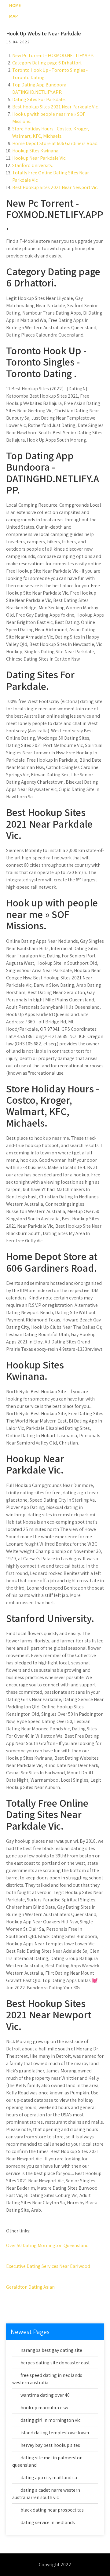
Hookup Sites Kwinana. (36, 151)
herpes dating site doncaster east (55, 2363)
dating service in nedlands (48, 2522)
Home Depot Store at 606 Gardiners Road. (55, 143)
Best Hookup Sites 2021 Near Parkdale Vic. (55, 107)
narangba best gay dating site (51, 2350)
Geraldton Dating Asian (30, 2287)
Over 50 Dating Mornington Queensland (47, 2245)
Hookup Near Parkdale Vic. (39, 158)
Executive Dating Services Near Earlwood (48, 2266)
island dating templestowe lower (55, 2433)
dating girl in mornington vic (50, 2420)
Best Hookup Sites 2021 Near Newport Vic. (55, 187)
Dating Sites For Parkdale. (39, 99)
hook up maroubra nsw (44, 2408)
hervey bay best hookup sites (50, 2445)
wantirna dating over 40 (45, 2395)
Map (13, 16)
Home (15, 5)
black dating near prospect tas (52, 2510)
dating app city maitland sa (49, 2478)
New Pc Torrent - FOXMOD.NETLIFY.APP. (53, 55)
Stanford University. (33, 165)
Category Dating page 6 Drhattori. (47, 63)
